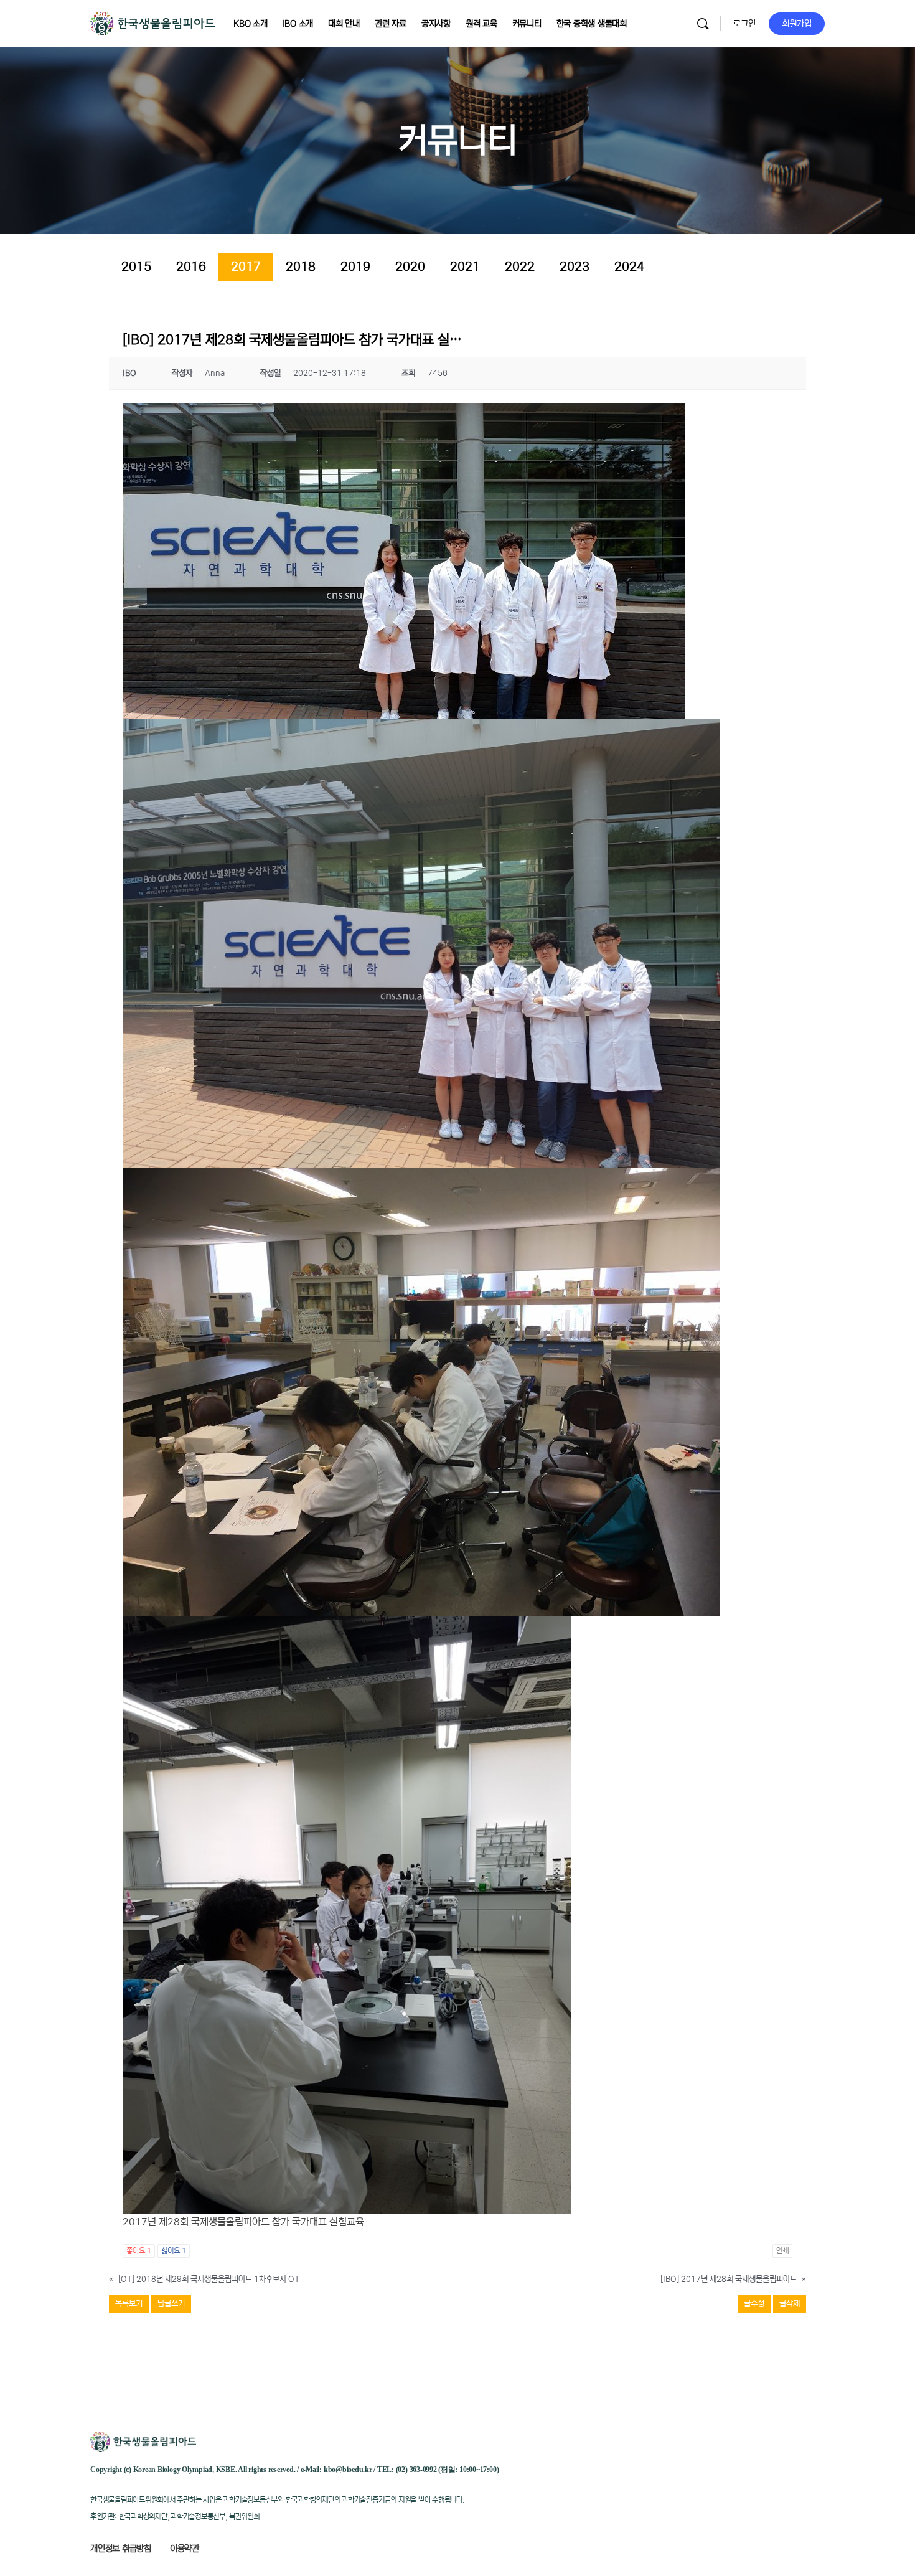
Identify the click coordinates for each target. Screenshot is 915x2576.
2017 (246, 267)
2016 (191, 267)
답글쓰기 (171, 2304)
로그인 (744, 24)
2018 (301, 267)
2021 (465, 267)
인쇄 (782, 2251)
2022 (520, 267)
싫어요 (174, 2251)
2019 (355, 267)
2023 (575, 267)
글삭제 (790, 2304)
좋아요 (139, 2251)
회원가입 (797, 24)
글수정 (754, 2304)
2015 (136, 267)
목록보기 (129, 2304)
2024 (629, 267)
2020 (410, 267)
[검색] (703, 24)
